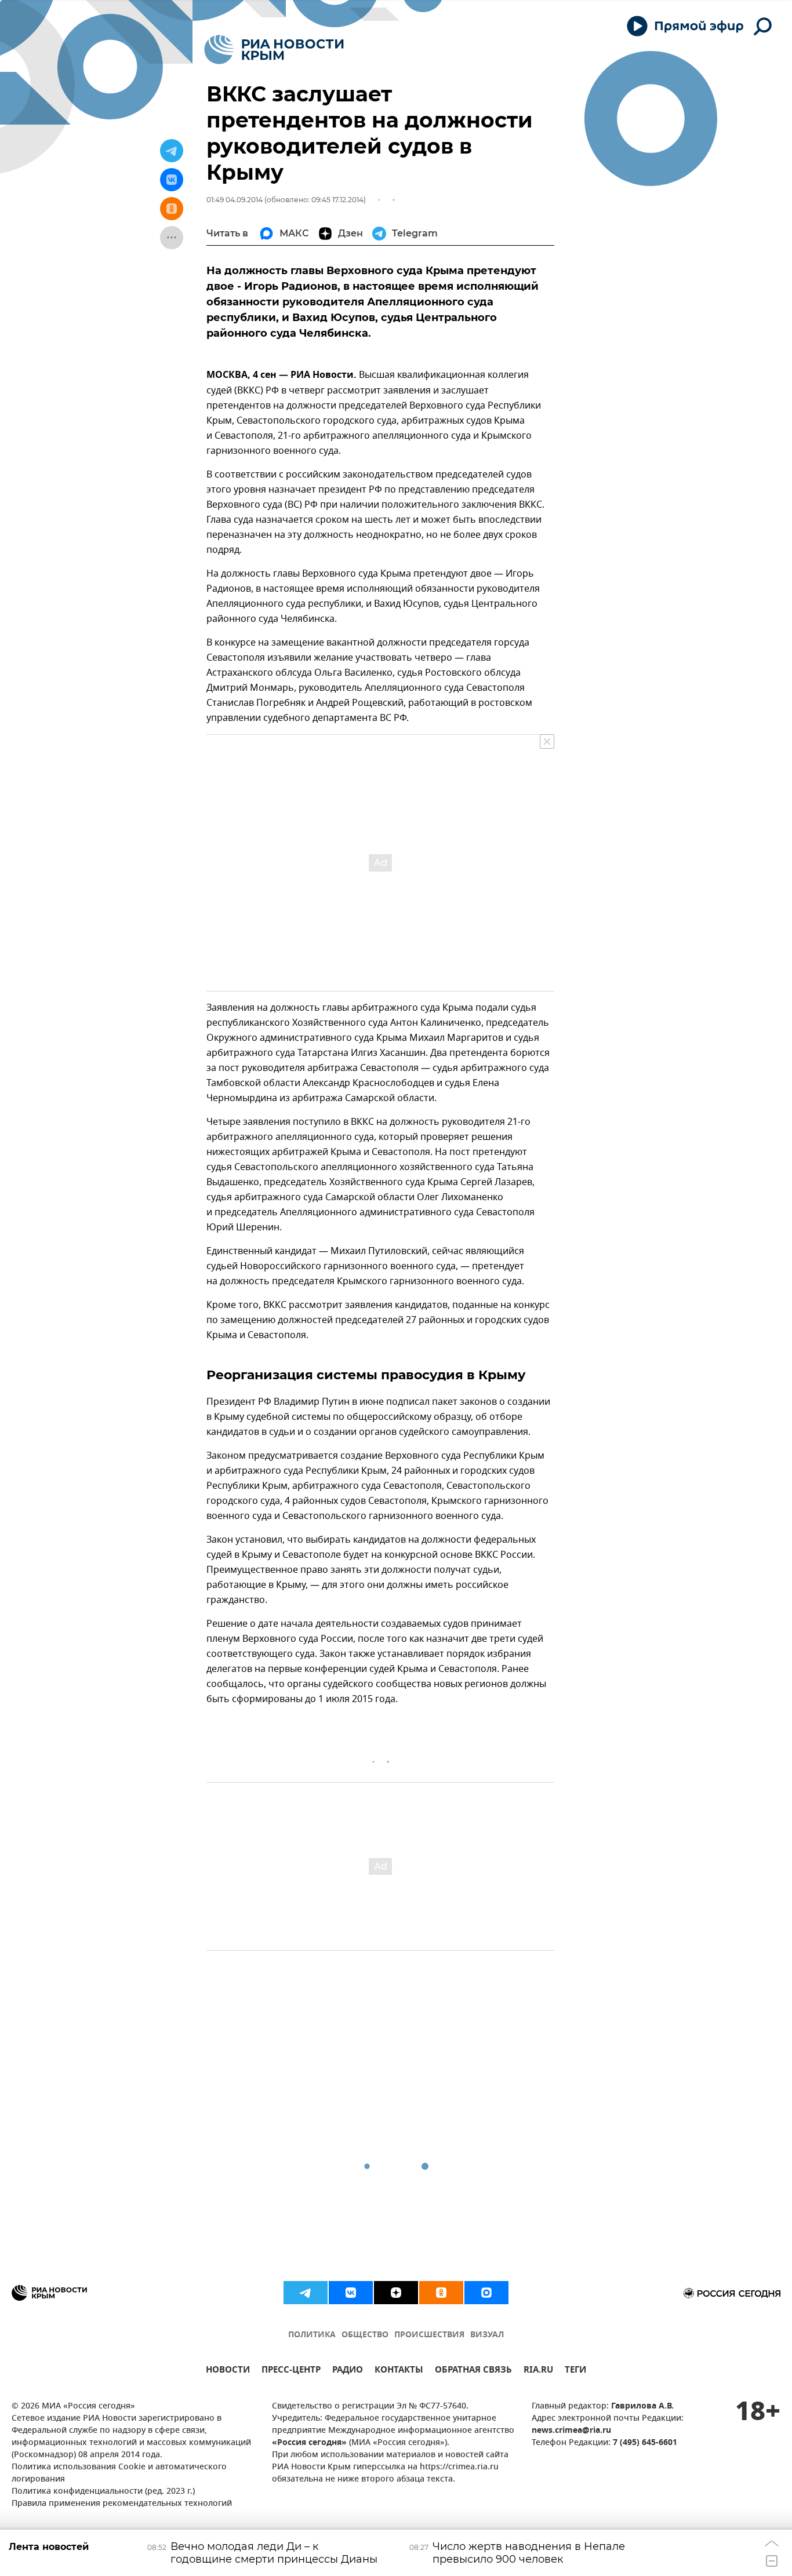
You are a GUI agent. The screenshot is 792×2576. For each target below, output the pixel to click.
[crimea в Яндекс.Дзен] (396, 2293)
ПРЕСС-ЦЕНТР (291, 2371)
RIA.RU (538, 2371)
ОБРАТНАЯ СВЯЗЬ (473, 2371)
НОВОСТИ (228, 2371)
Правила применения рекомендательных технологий (122, 2504)
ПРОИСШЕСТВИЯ (429, 2335)
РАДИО (348, 2371)
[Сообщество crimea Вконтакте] (351, 2293)
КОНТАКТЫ (399, 2371)
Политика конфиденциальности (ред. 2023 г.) (103, 2492)
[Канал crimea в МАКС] (486, 2293)
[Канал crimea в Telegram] (306, 2293)
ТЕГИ (575, 2371)
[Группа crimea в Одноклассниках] (441, 2293)
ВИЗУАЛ (487, 2335)
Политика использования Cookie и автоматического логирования (119, 2473)
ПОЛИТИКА (312, 2335)
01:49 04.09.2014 (235, 200)
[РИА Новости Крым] (274, 50)
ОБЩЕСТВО (365, 2335)
